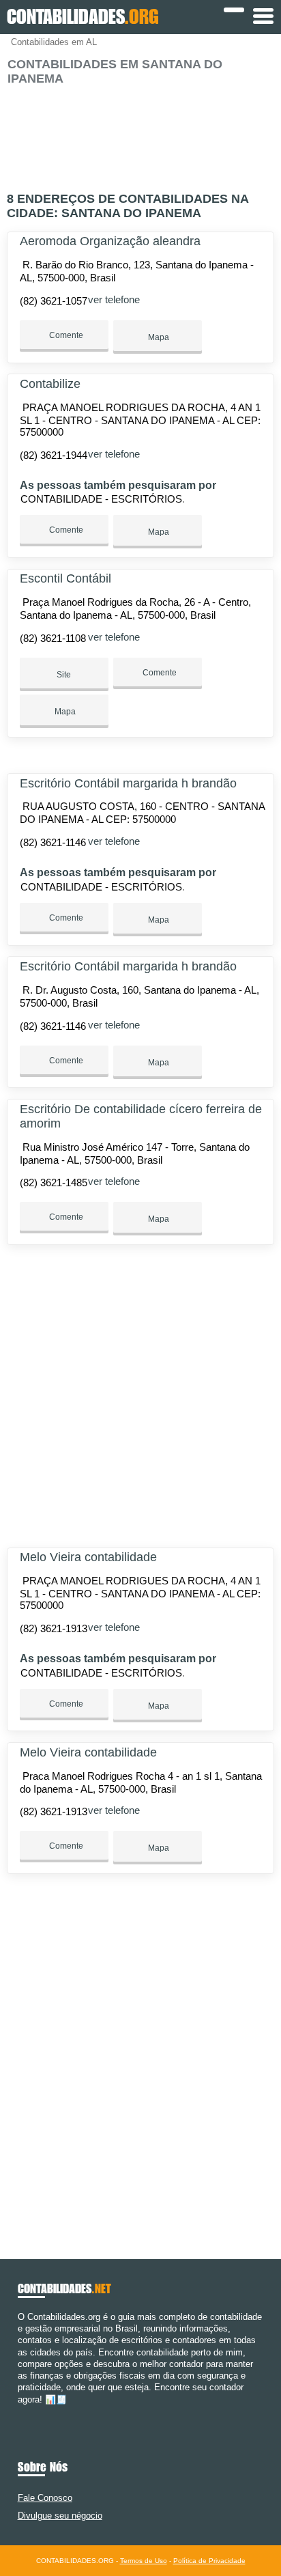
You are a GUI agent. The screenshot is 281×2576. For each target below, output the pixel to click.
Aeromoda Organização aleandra (110, 241)
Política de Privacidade (209, 2561)
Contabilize (50, 384)
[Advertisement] (140, 133)
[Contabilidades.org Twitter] (27, 2411)
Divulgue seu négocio (60, 2516)
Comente (65, 335)
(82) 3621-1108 (53, 638)
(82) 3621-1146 (53, 842)
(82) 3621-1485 (54, 1182)
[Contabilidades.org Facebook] (21, 2411)
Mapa (158, 337)
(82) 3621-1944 (54, 455)
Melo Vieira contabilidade (88, 1557)
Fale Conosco (45, 2498)
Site (64, 675)
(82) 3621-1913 (54, 1628)
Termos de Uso (144, 2561)
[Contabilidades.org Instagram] (33, 2411)
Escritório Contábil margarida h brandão (128, 783)
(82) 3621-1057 (54, 301)
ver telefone (114, 299)
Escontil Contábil (65, 578)
